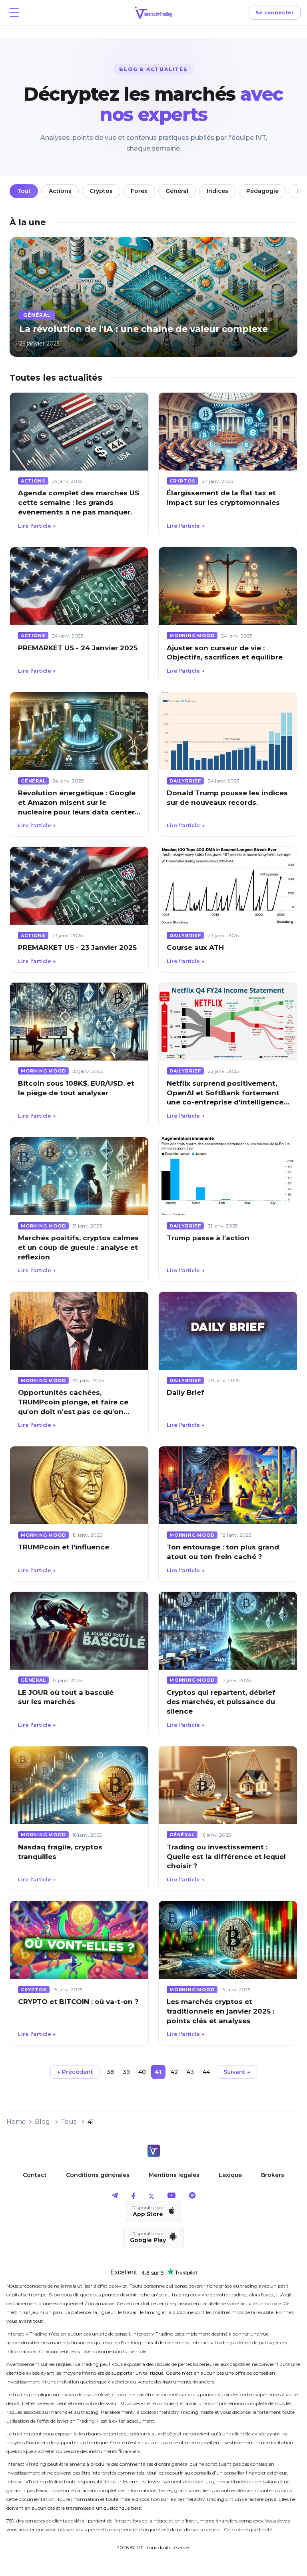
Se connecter (275, 13)
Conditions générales (98, 2175)
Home (16, 2122)
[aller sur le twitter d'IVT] (151, 2197)
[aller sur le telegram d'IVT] (115, 2197)
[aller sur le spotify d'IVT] (192, 2197)
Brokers (273, 2175)
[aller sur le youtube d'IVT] (171, 2197)
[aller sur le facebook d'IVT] (133, 2197)
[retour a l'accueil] (153, 2152)
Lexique (230, 2175)
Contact (35, 2175)
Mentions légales (174, 2175)
